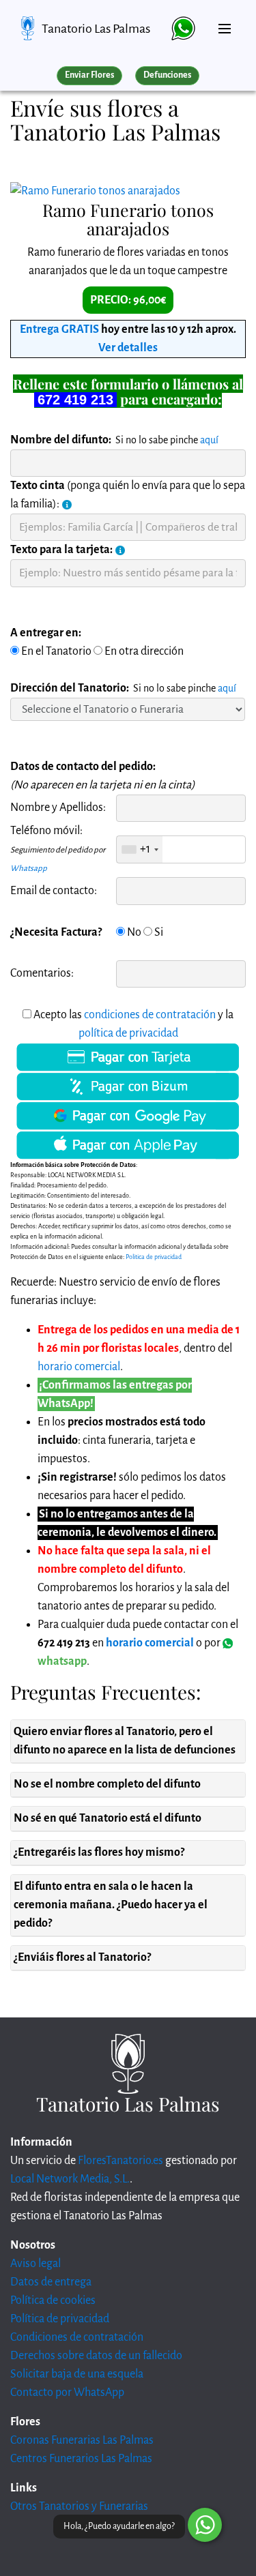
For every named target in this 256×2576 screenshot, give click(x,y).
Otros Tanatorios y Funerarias (79, 2506)
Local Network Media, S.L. (70, 2179)
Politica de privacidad (154, 1257)
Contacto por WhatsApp (67, 2393)
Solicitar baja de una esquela (77, 2374)
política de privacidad (128, 1033)
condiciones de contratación (150, 1015)
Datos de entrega (51, 2282)
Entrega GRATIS (59, 329)
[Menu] (225, 23)
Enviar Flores (89, 75)
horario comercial (79, 1367)
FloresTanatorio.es (120, 2161)
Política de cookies (53, 2300)
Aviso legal (35, 2264)
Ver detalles (128, 348)
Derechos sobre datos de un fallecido (96, 2356)
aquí (209, 440)
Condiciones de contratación (77, 2337)
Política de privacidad (60, 2319)
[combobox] (140, 849)
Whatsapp (29, 869)
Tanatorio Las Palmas (96, 29)
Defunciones (167, 75)
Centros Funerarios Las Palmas (81, 2459)
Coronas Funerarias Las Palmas (82, 2440)
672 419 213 (75, 400)
